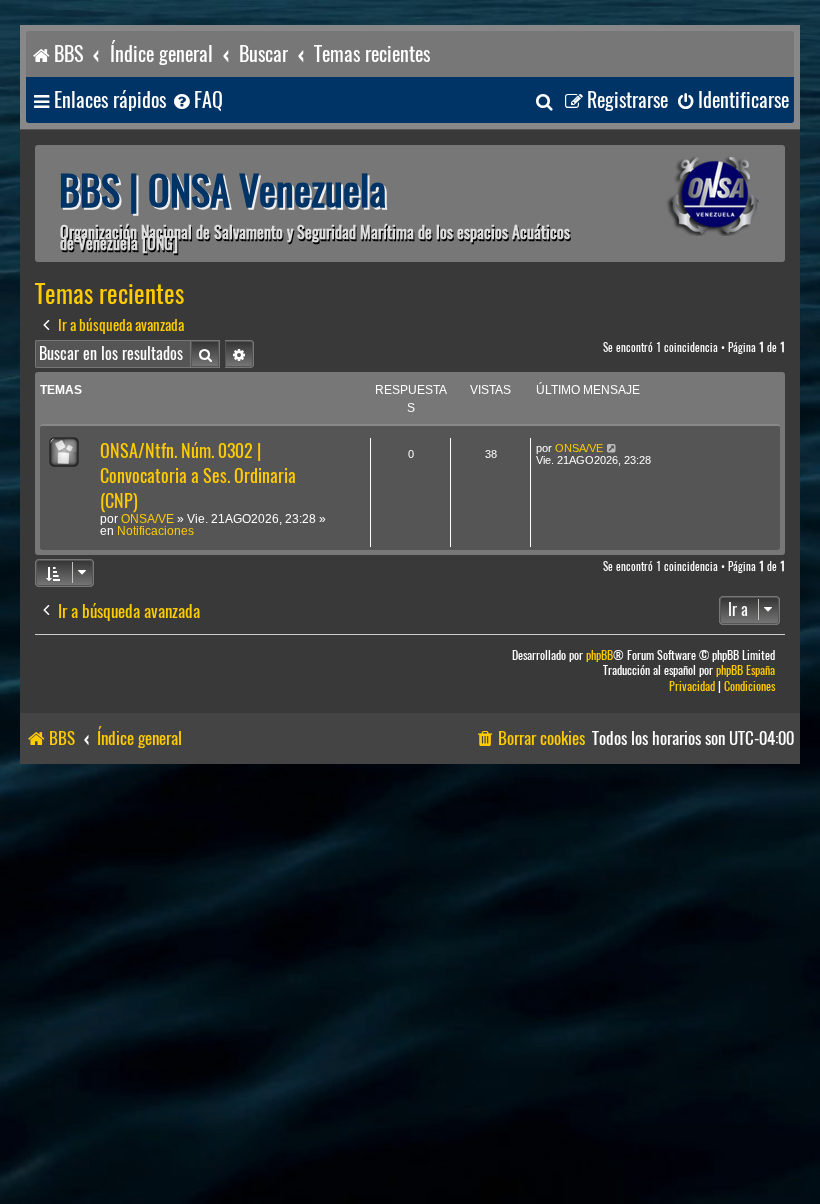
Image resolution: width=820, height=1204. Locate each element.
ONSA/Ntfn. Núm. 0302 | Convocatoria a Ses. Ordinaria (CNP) (198, 475)
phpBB (599, 655)
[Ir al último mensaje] (612, 448)
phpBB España (745, 670)
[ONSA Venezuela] (685, 196)
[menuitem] (197, 100)
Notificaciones (155, 531)
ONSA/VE (147, 519)
